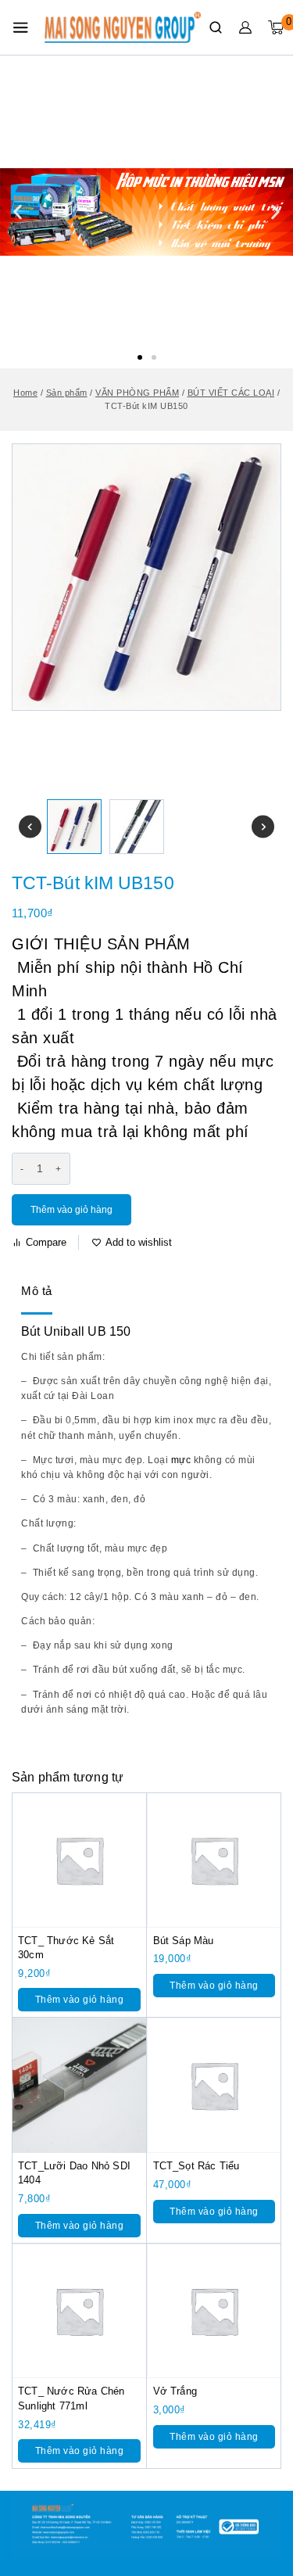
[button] (140, 357)
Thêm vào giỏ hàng (71, 1210)
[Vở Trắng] (214, 2311)
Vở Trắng (175, 2391)
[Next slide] (263, 827)
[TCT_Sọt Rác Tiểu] (214, 2085)
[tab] (37, 1292)
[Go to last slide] (30, 827)
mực (181, 1460)
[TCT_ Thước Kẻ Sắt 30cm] (79, 1860)
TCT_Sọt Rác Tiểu (197, 2166)
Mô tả (37, 1291)
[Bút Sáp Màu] (214, 1860)
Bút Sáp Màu (184, 1941)
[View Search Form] (216, 27)
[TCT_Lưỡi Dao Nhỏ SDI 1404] (79, 2085)
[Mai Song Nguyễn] (123, 27)
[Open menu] (20, 27)
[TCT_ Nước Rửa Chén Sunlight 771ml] (79, 2311)
